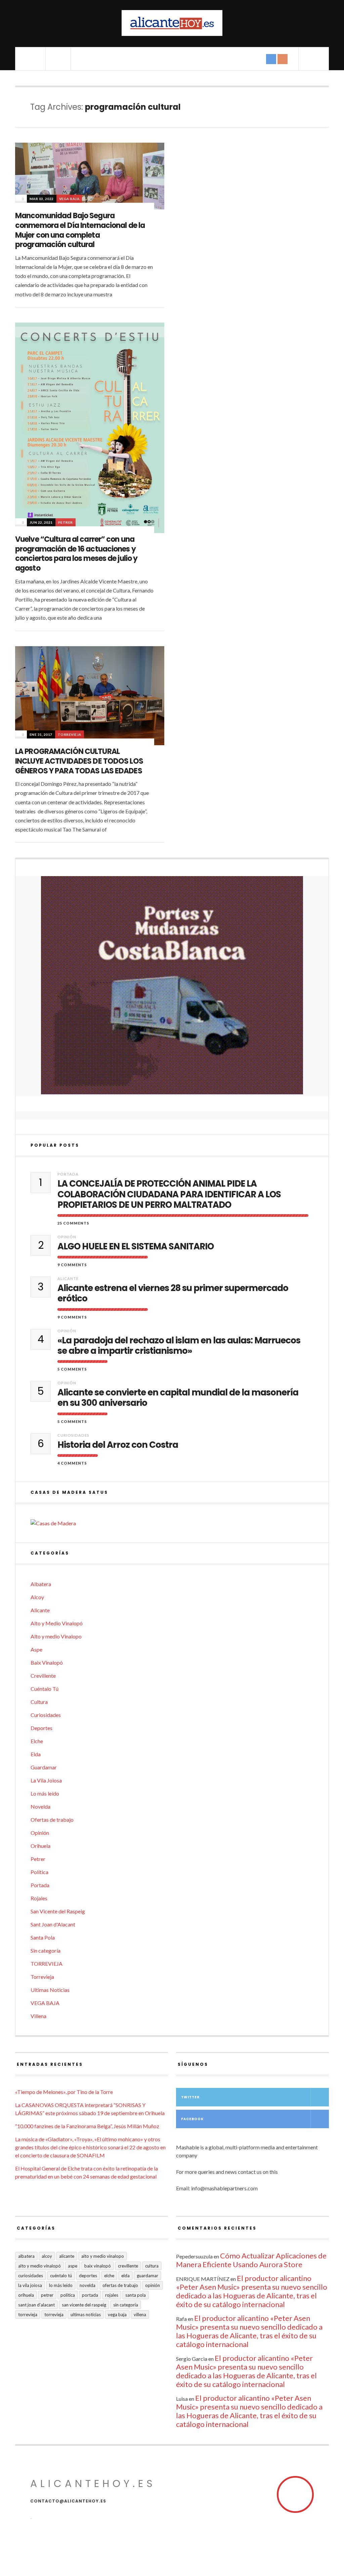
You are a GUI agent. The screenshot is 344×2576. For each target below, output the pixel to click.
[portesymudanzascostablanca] (172, 985)
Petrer (66, 522)
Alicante (68, 1278)
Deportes (41, 1728)
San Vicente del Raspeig (58, 1911)
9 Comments (72, 1265)
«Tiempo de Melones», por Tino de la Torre (64, 2092)
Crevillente (43, 1676)
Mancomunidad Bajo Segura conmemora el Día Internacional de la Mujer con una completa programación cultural (80, 230)
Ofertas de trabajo (52, 1820)
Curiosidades (73, 1435)
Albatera (41, 1584)
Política (39, 1872)
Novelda (40, 1806)
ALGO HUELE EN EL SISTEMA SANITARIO (136, 1247)
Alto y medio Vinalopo (56, 1636)
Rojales (39, 1898)
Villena (38, 2016)
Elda (36, 1754)
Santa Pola (43, 1937)
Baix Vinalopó (47, 1662)
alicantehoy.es (93, 2484)
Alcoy (37, 1597)
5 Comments (72, 1369)
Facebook (192, 2119)
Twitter (190, 2097)
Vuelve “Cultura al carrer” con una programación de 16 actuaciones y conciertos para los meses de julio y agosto (76, 554)
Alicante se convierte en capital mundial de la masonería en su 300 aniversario (178, 1398)
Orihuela (40, 1846)
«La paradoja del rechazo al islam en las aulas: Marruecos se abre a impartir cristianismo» (179, 1346)
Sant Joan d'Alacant (53, 1924)
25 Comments (73, 1223)
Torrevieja (70, 734)
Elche (37, 1741)
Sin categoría (46, 1950)
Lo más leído (45, 1793)
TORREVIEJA (47, 1964)
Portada (68, 1174)
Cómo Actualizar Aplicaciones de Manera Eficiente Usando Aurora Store (251, 2260)
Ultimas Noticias (50, 1990)
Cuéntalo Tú (45, 1689)
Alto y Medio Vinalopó (57, 1623)
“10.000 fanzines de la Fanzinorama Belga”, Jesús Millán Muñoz (87, 2126)
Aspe (36, 1649)
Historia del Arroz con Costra (118, 1445)
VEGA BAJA (69, 199)
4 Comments (72, 1463)
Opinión (67, 1237)
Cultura (39, 1702)
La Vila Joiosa (46, 1780)
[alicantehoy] (172, 23)
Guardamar (44, 1767)
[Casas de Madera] (172, 1523)
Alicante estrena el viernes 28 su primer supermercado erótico (173, 1293)
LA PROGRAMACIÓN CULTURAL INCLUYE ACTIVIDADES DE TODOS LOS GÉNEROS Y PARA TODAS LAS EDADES (79, 761)
